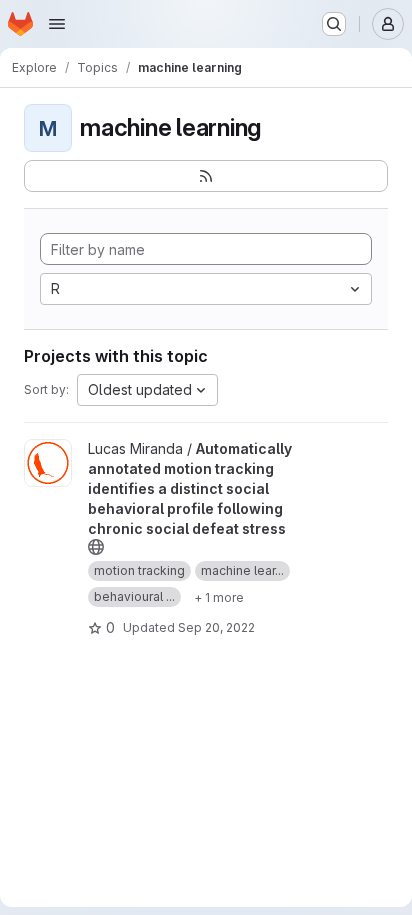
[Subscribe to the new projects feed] (206, 176)
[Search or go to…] (334, 24)
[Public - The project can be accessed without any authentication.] (96, 547)
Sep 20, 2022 (216, 627)
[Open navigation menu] (57, 24)
